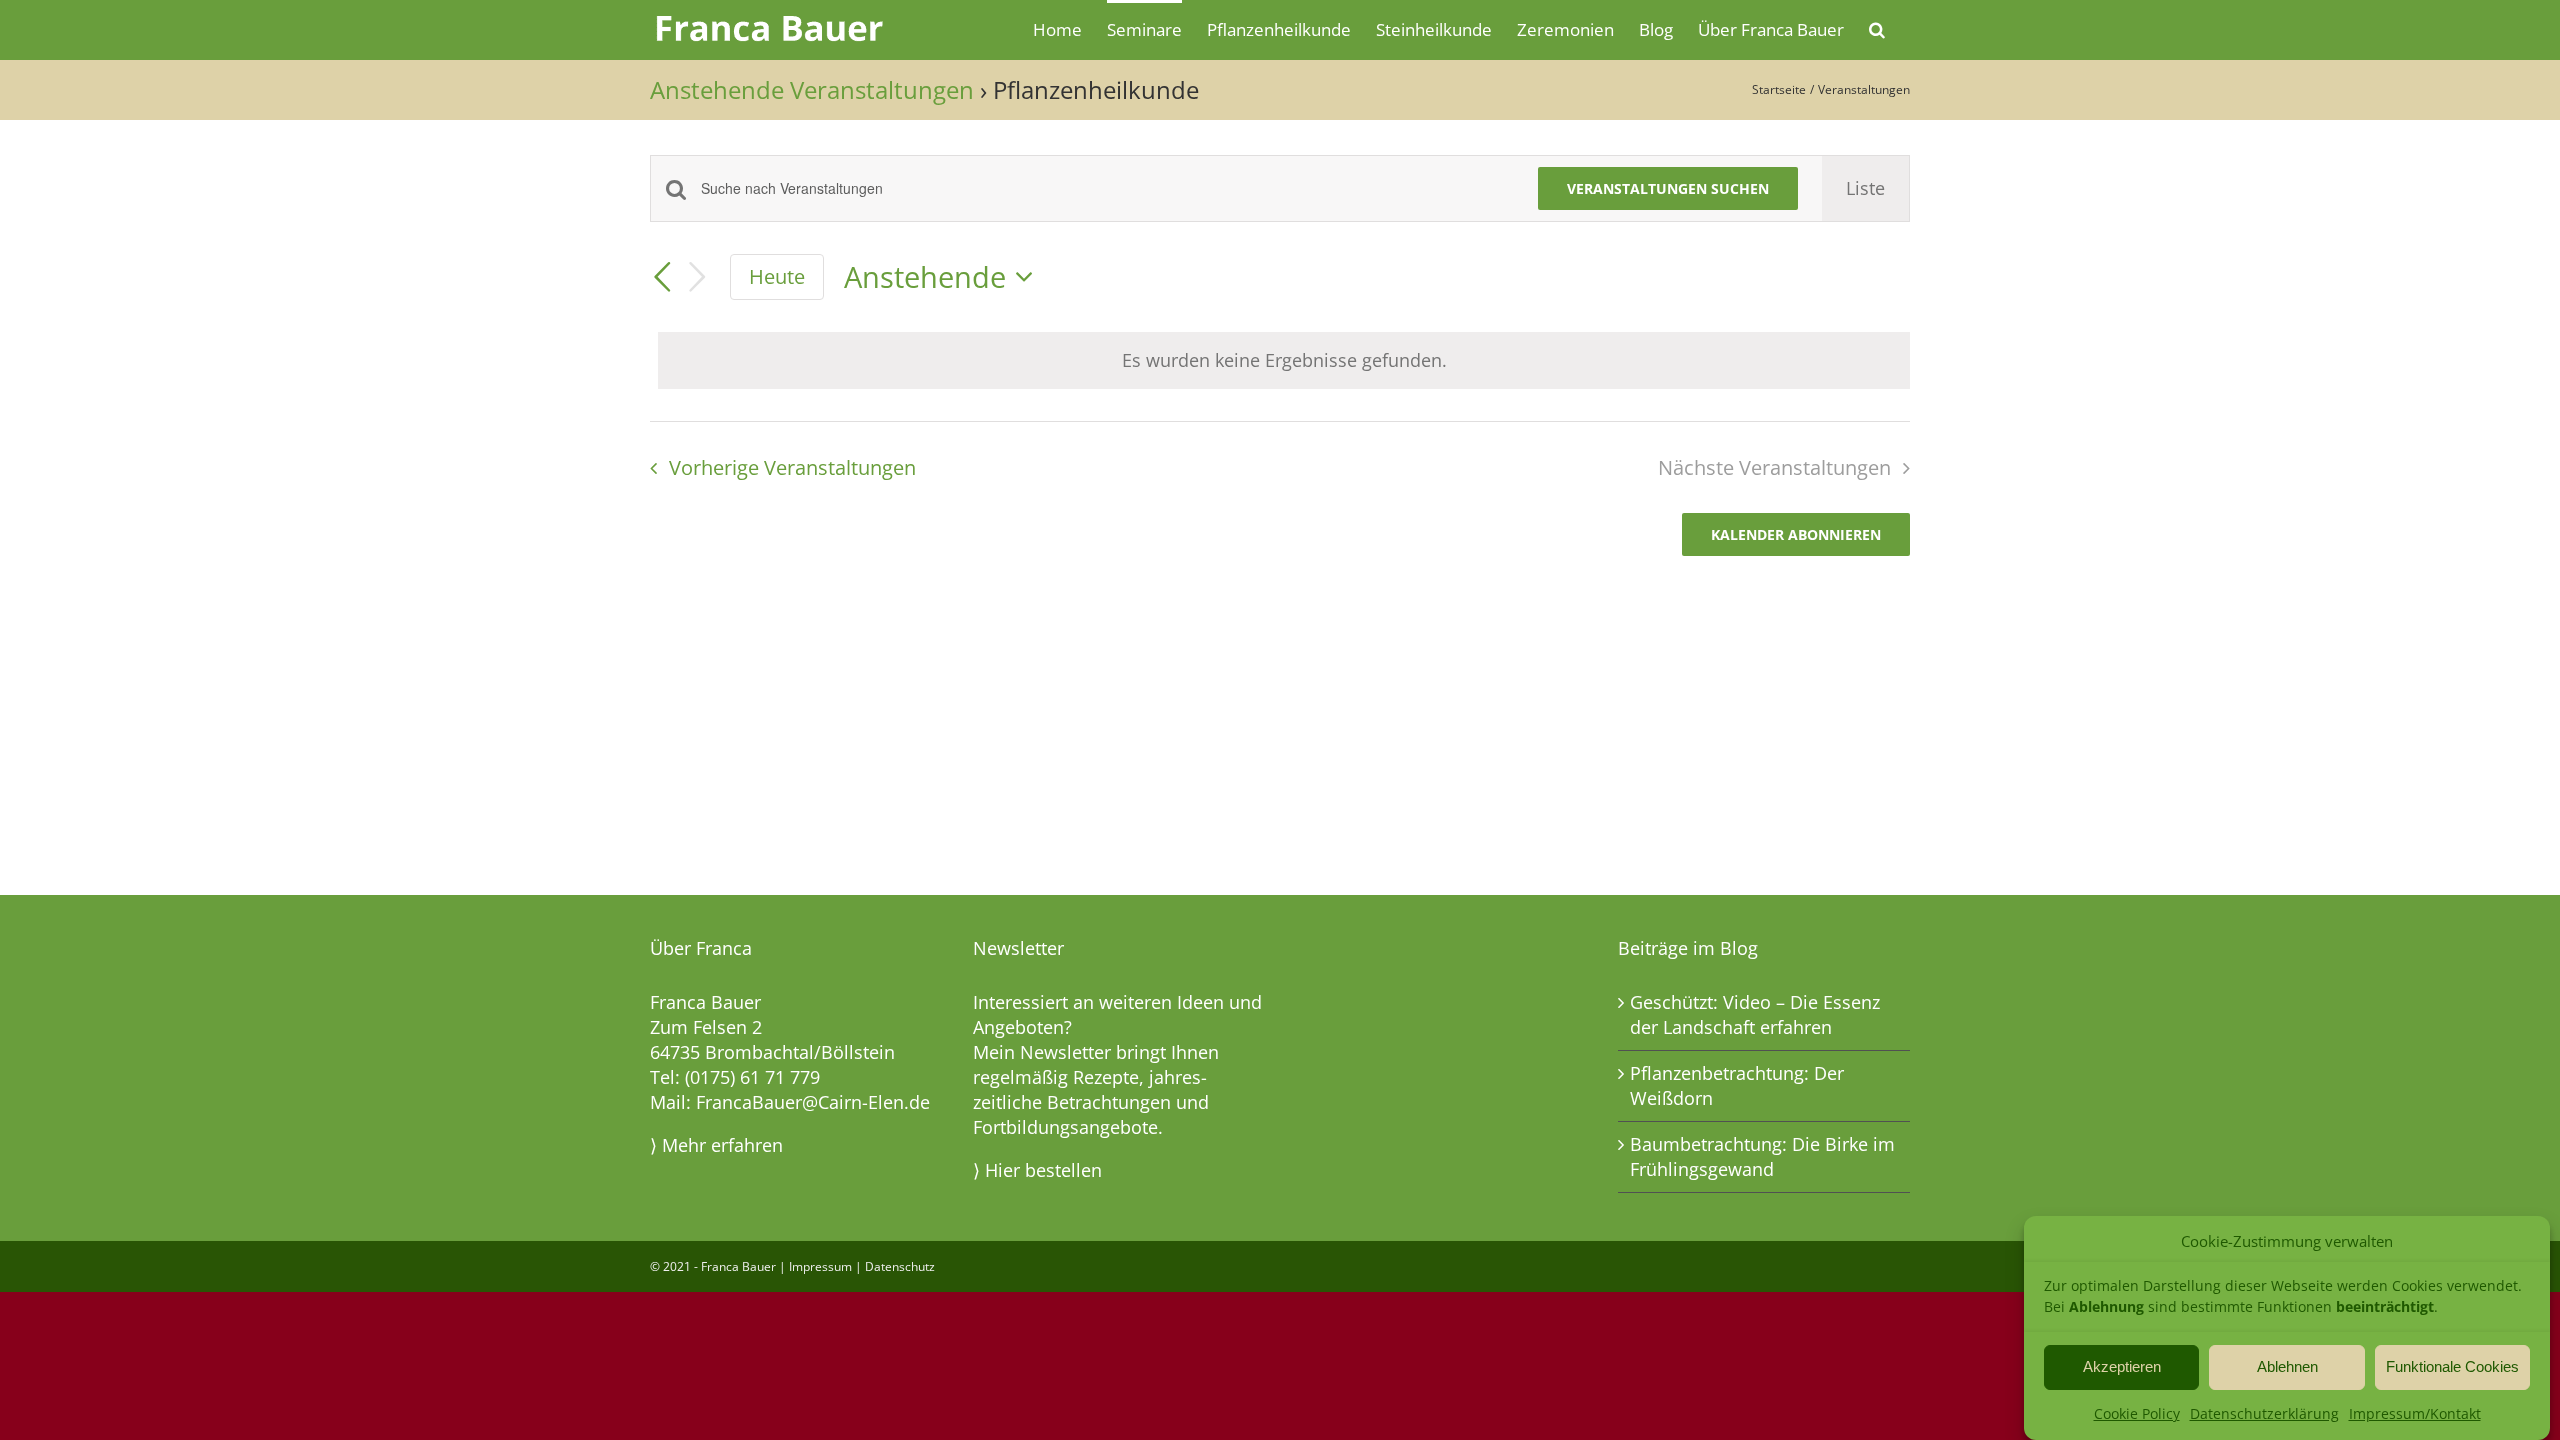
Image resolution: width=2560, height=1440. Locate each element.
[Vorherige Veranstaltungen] (662, 277)
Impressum (820, 1266)
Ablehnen (2287, 1366)
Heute (777, 276)
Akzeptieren (2122, 1366)
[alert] (1284, 360)
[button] (1877, 27)
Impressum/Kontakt (2415, 1413)
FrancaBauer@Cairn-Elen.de (813, 1102)
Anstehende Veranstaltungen (812, 89)
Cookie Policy (2137, 1413)
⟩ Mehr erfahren (716, 1145)
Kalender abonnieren (1796, 534)
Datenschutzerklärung (2264, 1413)
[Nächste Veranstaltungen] (698, 277)
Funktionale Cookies (2452, 1366)
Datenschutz (900, 1266)
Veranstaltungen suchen (1668, 188)
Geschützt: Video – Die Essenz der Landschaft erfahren (1755, 1014)
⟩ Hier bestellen (1037, 1170)
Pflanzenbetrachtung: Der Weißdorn (1737, 1085)
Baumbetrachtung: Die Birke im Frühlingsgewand (1762, 1156)
